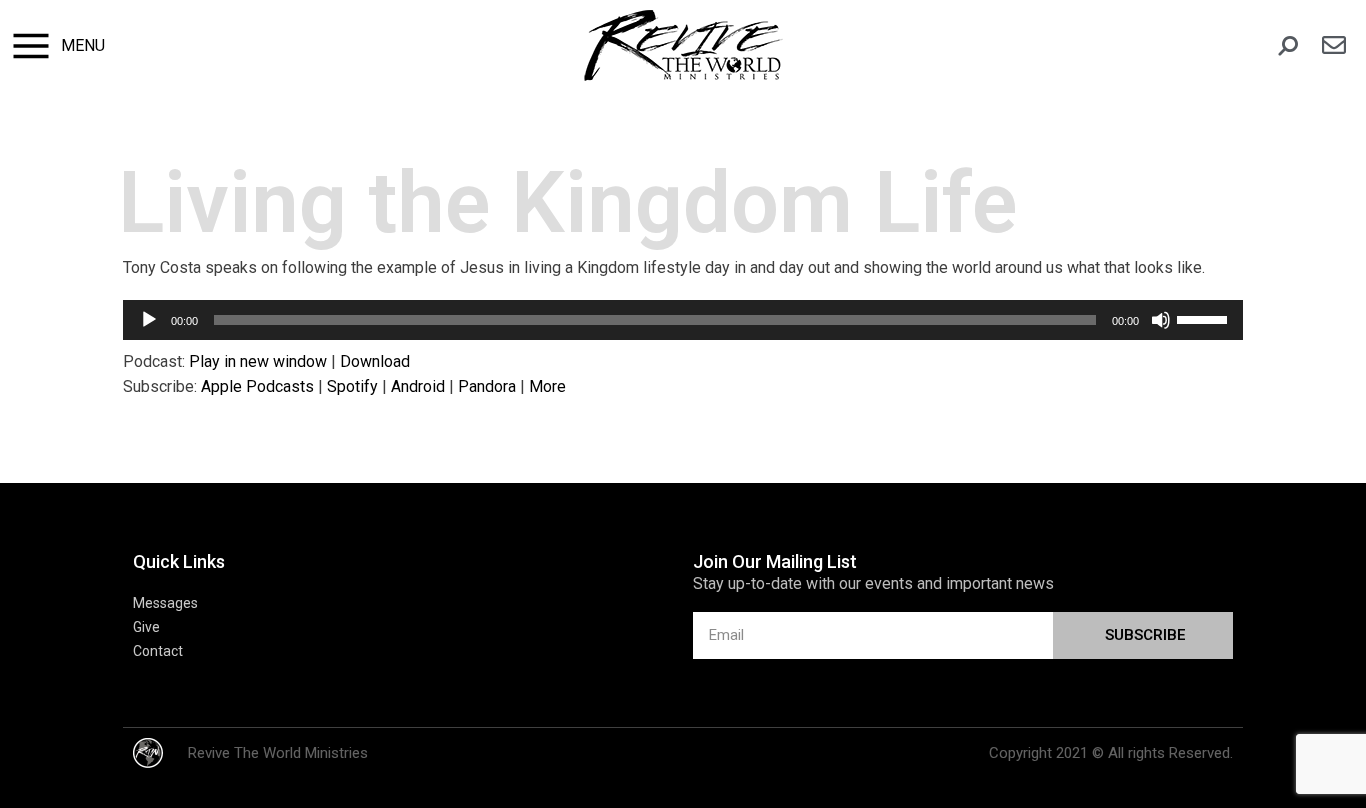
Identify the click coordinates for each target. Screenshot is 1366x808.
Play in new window (258, 361)
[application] (683, 320)
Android (418, 386)
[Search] (1288, 46)
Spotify (352, 386)
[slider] (1205, 318)
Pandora (487, 386)
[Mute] (1161, 320)
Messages (165, 603)
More (547, 386)
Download (375, 361)
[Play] (149, 320)
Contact (158, 651)
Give (146, 627)
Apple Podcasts (257, 386)
